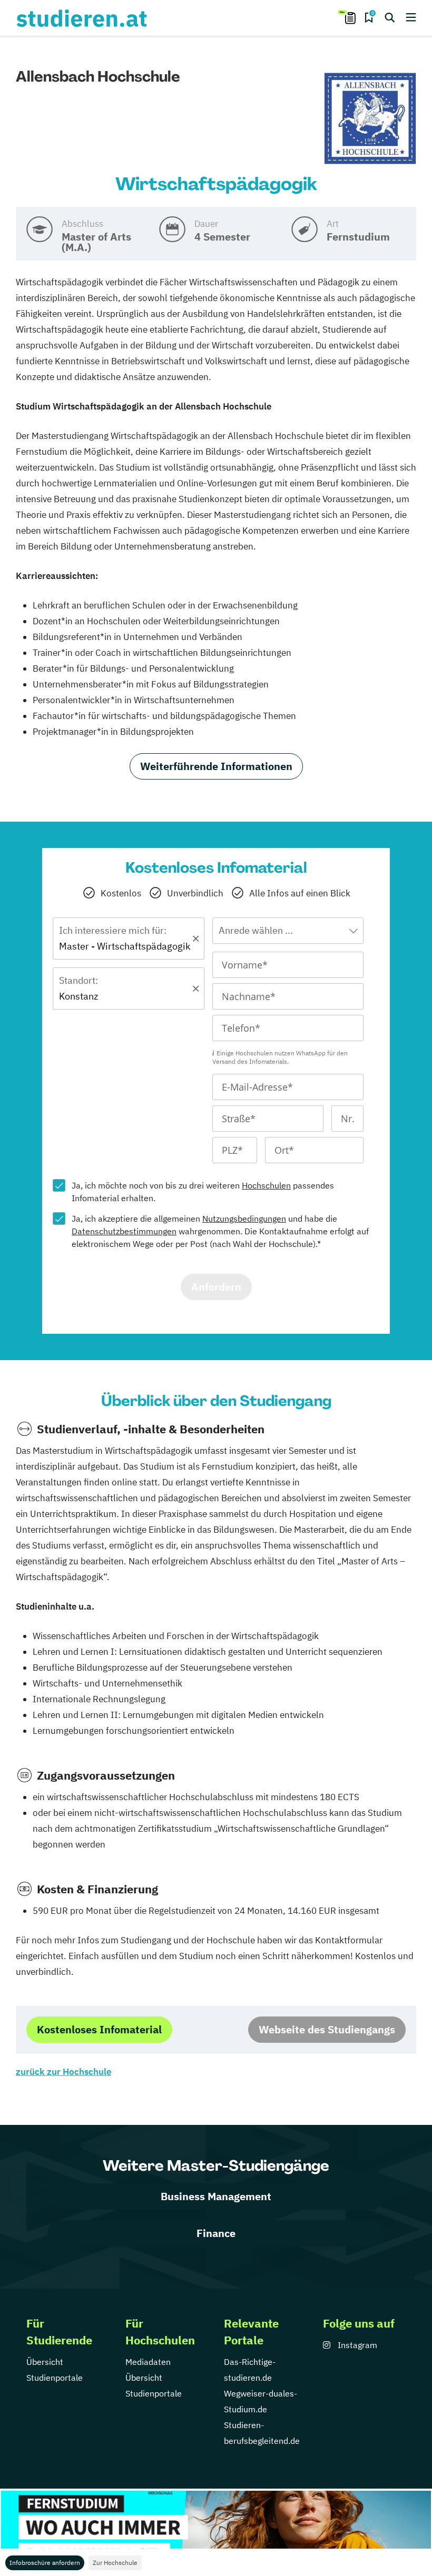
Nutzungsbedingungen (244, 1219)
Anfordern (216, 1287)
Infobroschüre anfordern (45, 2563)
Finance (216, 2233)
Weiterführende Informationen (216, 766)
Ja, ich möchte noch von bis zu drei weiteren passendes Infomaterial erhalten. (203, 1192)
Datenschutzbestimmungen (124, 1231)
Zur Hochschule (115, 2563)
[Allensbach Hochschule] (370, 119)
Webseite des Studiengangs (327, 2029)
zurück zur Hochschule (63, 2072)
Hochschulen (266, 1185)
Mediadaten (148, 2362)
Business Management (216, 2196)
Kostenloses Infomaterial (99, 2029)
